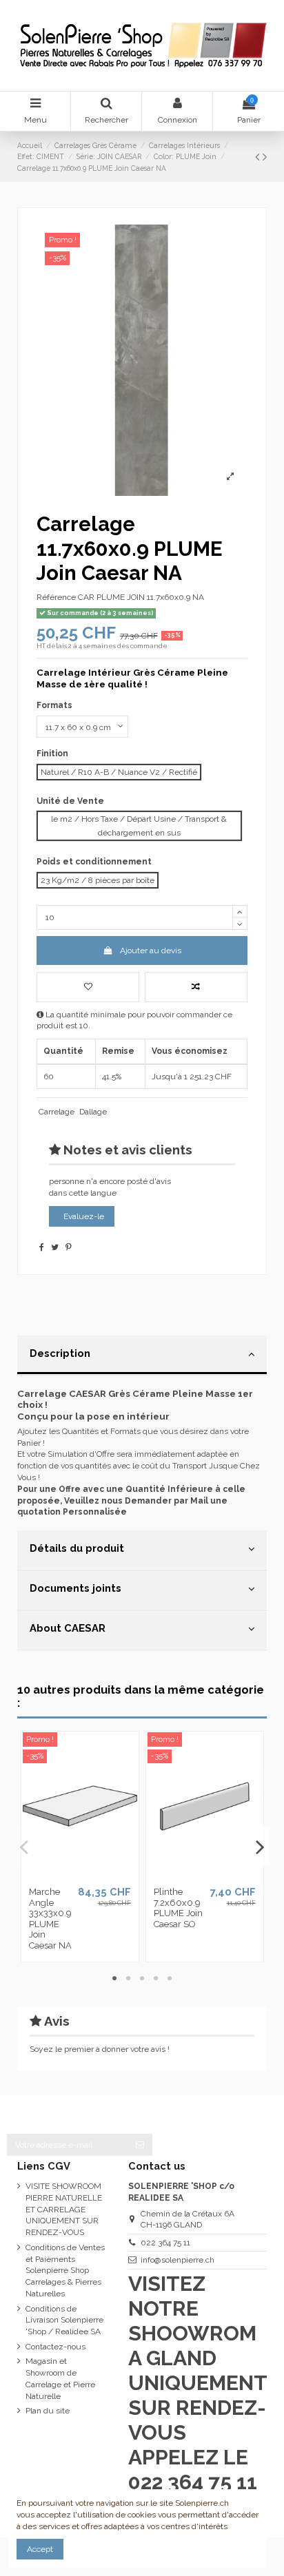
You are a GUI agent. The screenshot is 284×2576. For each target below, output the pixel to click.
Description (60, 1353)
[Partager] (42, 1247)
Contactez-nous (55, 2347)
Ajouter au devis (151, 951)
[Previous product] (259, 157)
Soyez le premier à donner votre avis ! (100, 2049)
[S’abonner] (140, 2145)
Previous (25, 1847)
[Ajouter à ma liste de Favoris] (88, 987)
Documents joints (75, 1588)
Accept (40, 2549)
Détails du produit (77, 1548)
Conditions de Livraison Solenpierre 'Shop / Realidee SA (64, 2320)
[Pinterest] (69, 1247)
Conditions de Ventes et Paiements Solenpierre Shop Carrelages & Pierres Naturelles (65, 2271)
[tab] (142, 1355)
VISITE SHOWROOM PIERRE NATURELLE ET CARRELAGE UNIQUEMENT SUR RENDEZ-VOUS (64, 2209)
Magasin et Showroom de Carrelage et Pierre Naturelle (60, 2378)
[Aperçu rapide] (97, 1876)
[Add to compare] (196, 987)
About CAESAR (68, 1628)
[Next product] (265, 157)
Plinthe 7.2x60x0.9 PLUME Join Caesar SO (178, 1908)
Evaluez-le (84, 1216)
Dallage (93, 1112)
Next (260, 1847)
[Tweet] (55, 1247)
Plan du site (48, 2411)
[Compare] (80, 1876)
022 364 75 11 (165, 2243)
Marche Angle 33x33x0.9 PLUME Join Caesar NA (50, 1919)
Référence (56, 597)
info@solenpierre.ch (177, 2260)
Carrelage (57, 1112)
